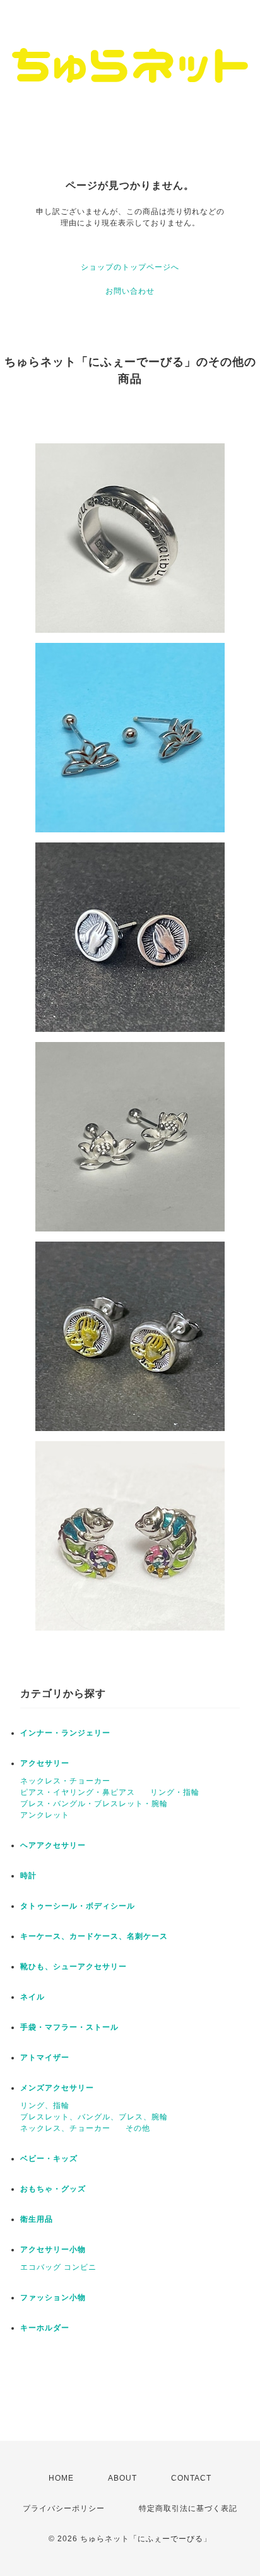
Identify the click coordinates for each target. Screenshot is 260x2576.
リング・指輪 (175, 1792)
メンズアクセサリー (57, 2088)
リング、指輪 (45, 2106)
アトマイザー (45, 2058)
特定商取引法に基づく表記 (188, 2508)
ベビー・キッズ (49, 2159)
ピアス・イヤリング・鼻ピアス (78, 1792)
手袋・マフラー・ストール (69, 2027)
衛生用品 (37, 2219)
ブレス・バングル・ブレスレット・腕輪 (94, 1804)
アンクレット (45, 1815)
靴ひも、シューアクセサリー (74, 1967)
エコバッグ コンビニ (58, 2267)
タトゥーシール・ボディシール (78, 1906)
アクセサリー (45, 1763)
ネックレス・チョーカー (65, 1781)
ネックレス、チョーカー (65, 2128)
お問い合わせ (130, 291)
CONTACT (191, 2478)
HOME (61, 2478)
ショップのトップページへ (130, 267)
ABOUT (122, 2478)
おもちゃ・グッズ (53, 2189)
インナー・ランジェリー (65, 1733)
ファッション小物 (53, 2297)
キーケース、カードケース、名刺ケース (94, 1936)
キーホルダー (45, 2328)
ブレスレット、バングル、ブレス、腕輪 (94, 2117)
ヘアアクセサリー (53, 1845)
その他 (138, 2128)
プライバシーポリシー (64, 2508)
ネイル (32, 1997)
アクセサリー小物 (53, 2250)
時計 (28, 1876)
